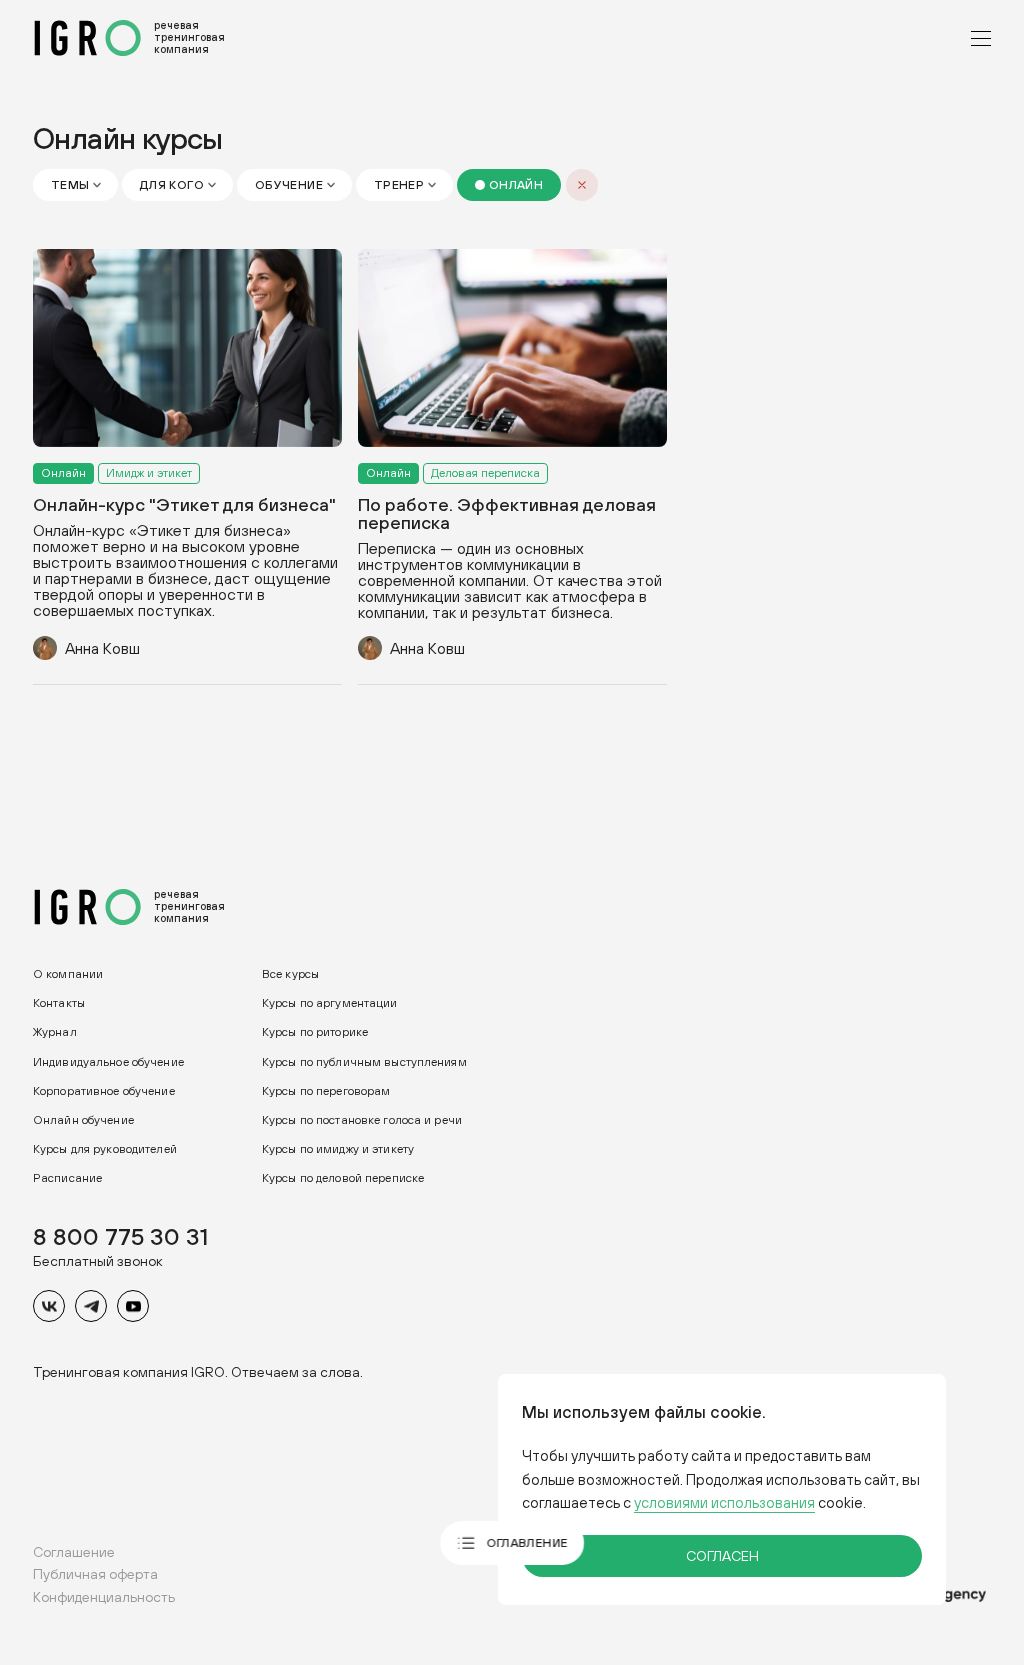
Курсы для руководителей (105, 1149)
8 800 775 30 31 (120, 1235)
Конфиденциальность (104, 1597)
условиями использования (724, 1502)
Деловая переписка (485, 472)
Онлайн (63, 472)
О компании (68, 974)
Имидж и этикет (149, 472)
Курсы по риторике (315, 1032)
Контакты (59, 1003)
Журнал (55, 1032)
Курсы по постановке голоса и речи (362, 1120)
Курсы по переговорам (326, 1091)
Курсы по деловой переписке (343, 1178)
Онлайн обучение (83, 1120)
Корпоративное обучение (104, 1091)
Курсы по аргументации (330, 1003)
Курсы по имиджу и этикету (338, 1149)
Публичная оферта (95, 1574)
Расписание (67, 1178)
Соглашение (74, 1552)
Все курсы (290, 974)
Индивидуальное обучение (108, 1061)
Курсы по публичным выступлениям (364, 1061)
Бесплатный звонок (98, 1261)
